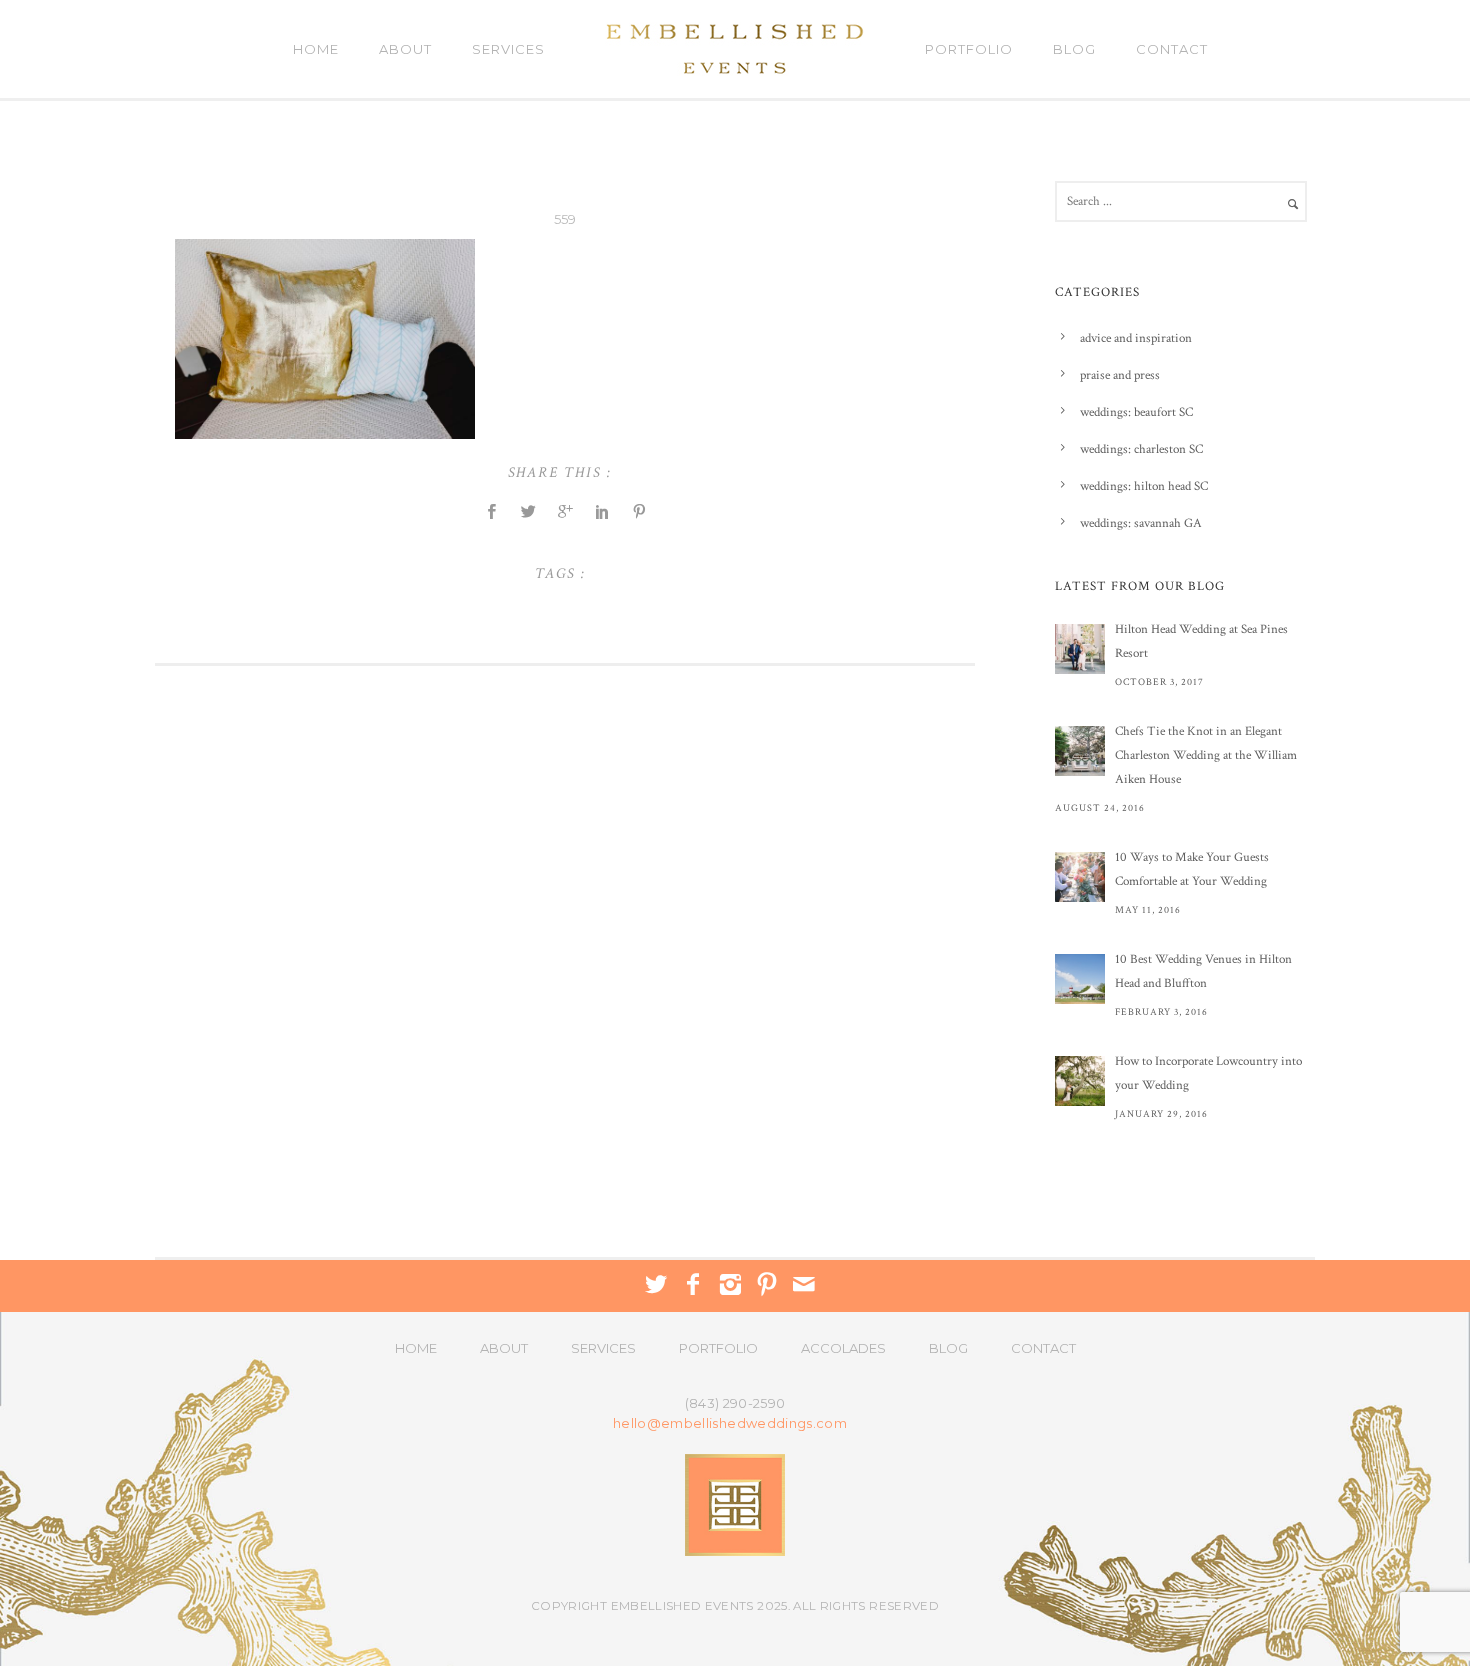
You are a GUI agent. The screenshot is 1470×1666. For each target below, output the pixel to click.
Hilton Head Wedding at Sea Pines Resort (1201, 641)
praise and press (1120, 375)
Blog (1074, 49)
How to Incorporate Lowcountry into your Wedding (1208, 1073)
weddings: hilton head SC (1144, 486)
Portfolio (969, 49)
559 (565, 219)
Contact (1172, 49)
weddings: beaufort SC (1136, 412)
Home (316, 49)
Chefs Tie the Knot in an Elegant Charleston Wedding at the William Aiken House (1206, 755)
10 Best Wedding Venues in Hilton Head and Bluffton (1203, 971)
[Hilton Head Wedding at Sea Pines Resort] (1080, 649)
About (405, 49)
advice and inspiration (1136, 338)
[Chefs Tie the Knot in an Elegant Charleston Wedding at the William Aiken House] (1080, 751)
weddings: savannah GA (1141, 523)
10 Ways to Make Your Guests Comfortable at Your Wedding (1192, 869)
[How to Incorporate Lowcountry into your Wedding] (1080, 1081)
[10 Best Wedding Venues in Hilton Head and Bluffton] (1080, 979)
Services (508, 49)
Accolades (843, 1348)
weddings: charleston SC (1141, 449)
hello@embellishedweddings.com (730, 1423)
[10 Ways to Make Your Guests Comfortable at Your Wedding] (1080, 877)
